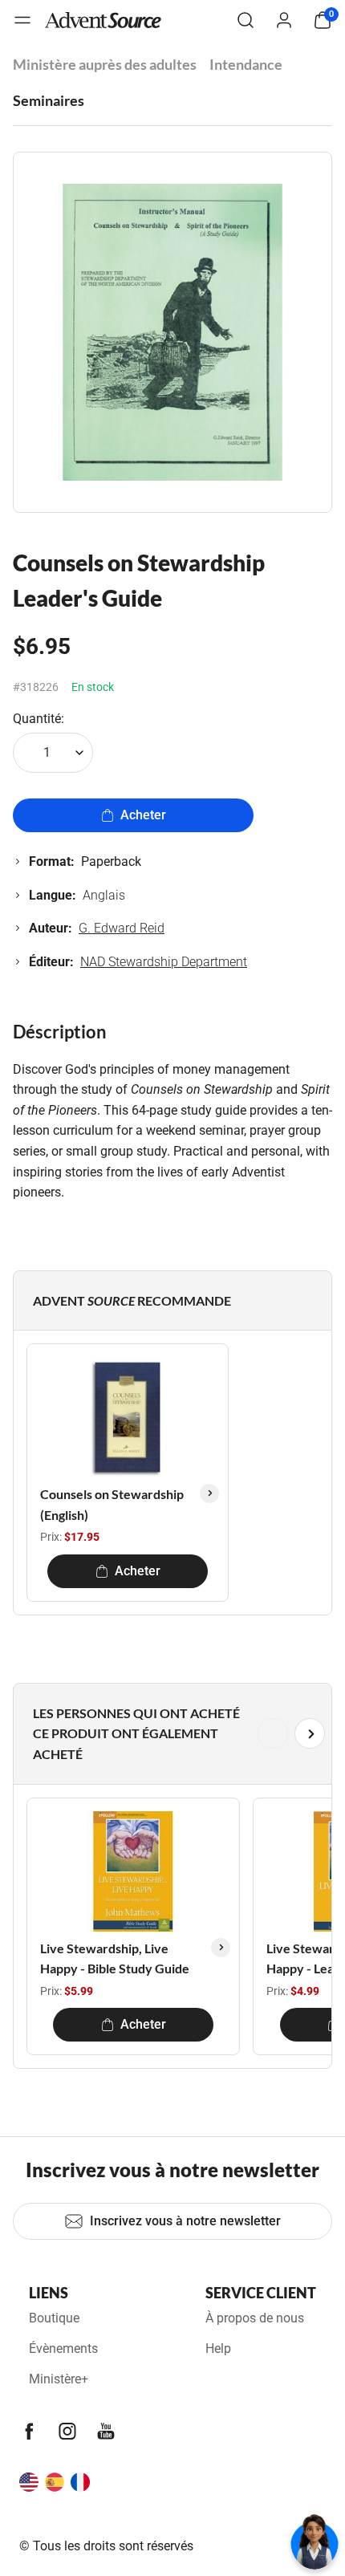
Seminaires (49, 100)
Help (218, 2348)
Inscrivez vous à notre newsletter (185, 2221)
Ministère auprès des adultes (105, 64)
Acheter (143, 815)
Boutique (54, 2318)
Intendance (246, 64)
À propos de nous (255, 2318)
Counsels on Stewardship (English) (112, 1504)
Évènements (63, 2348)
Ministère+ (59, 2379)
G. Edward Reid (122, 928)
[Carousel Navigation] (169, 1733)
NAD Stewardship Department (164, 962)
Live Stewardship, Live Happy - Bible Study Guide (115, 1958)
